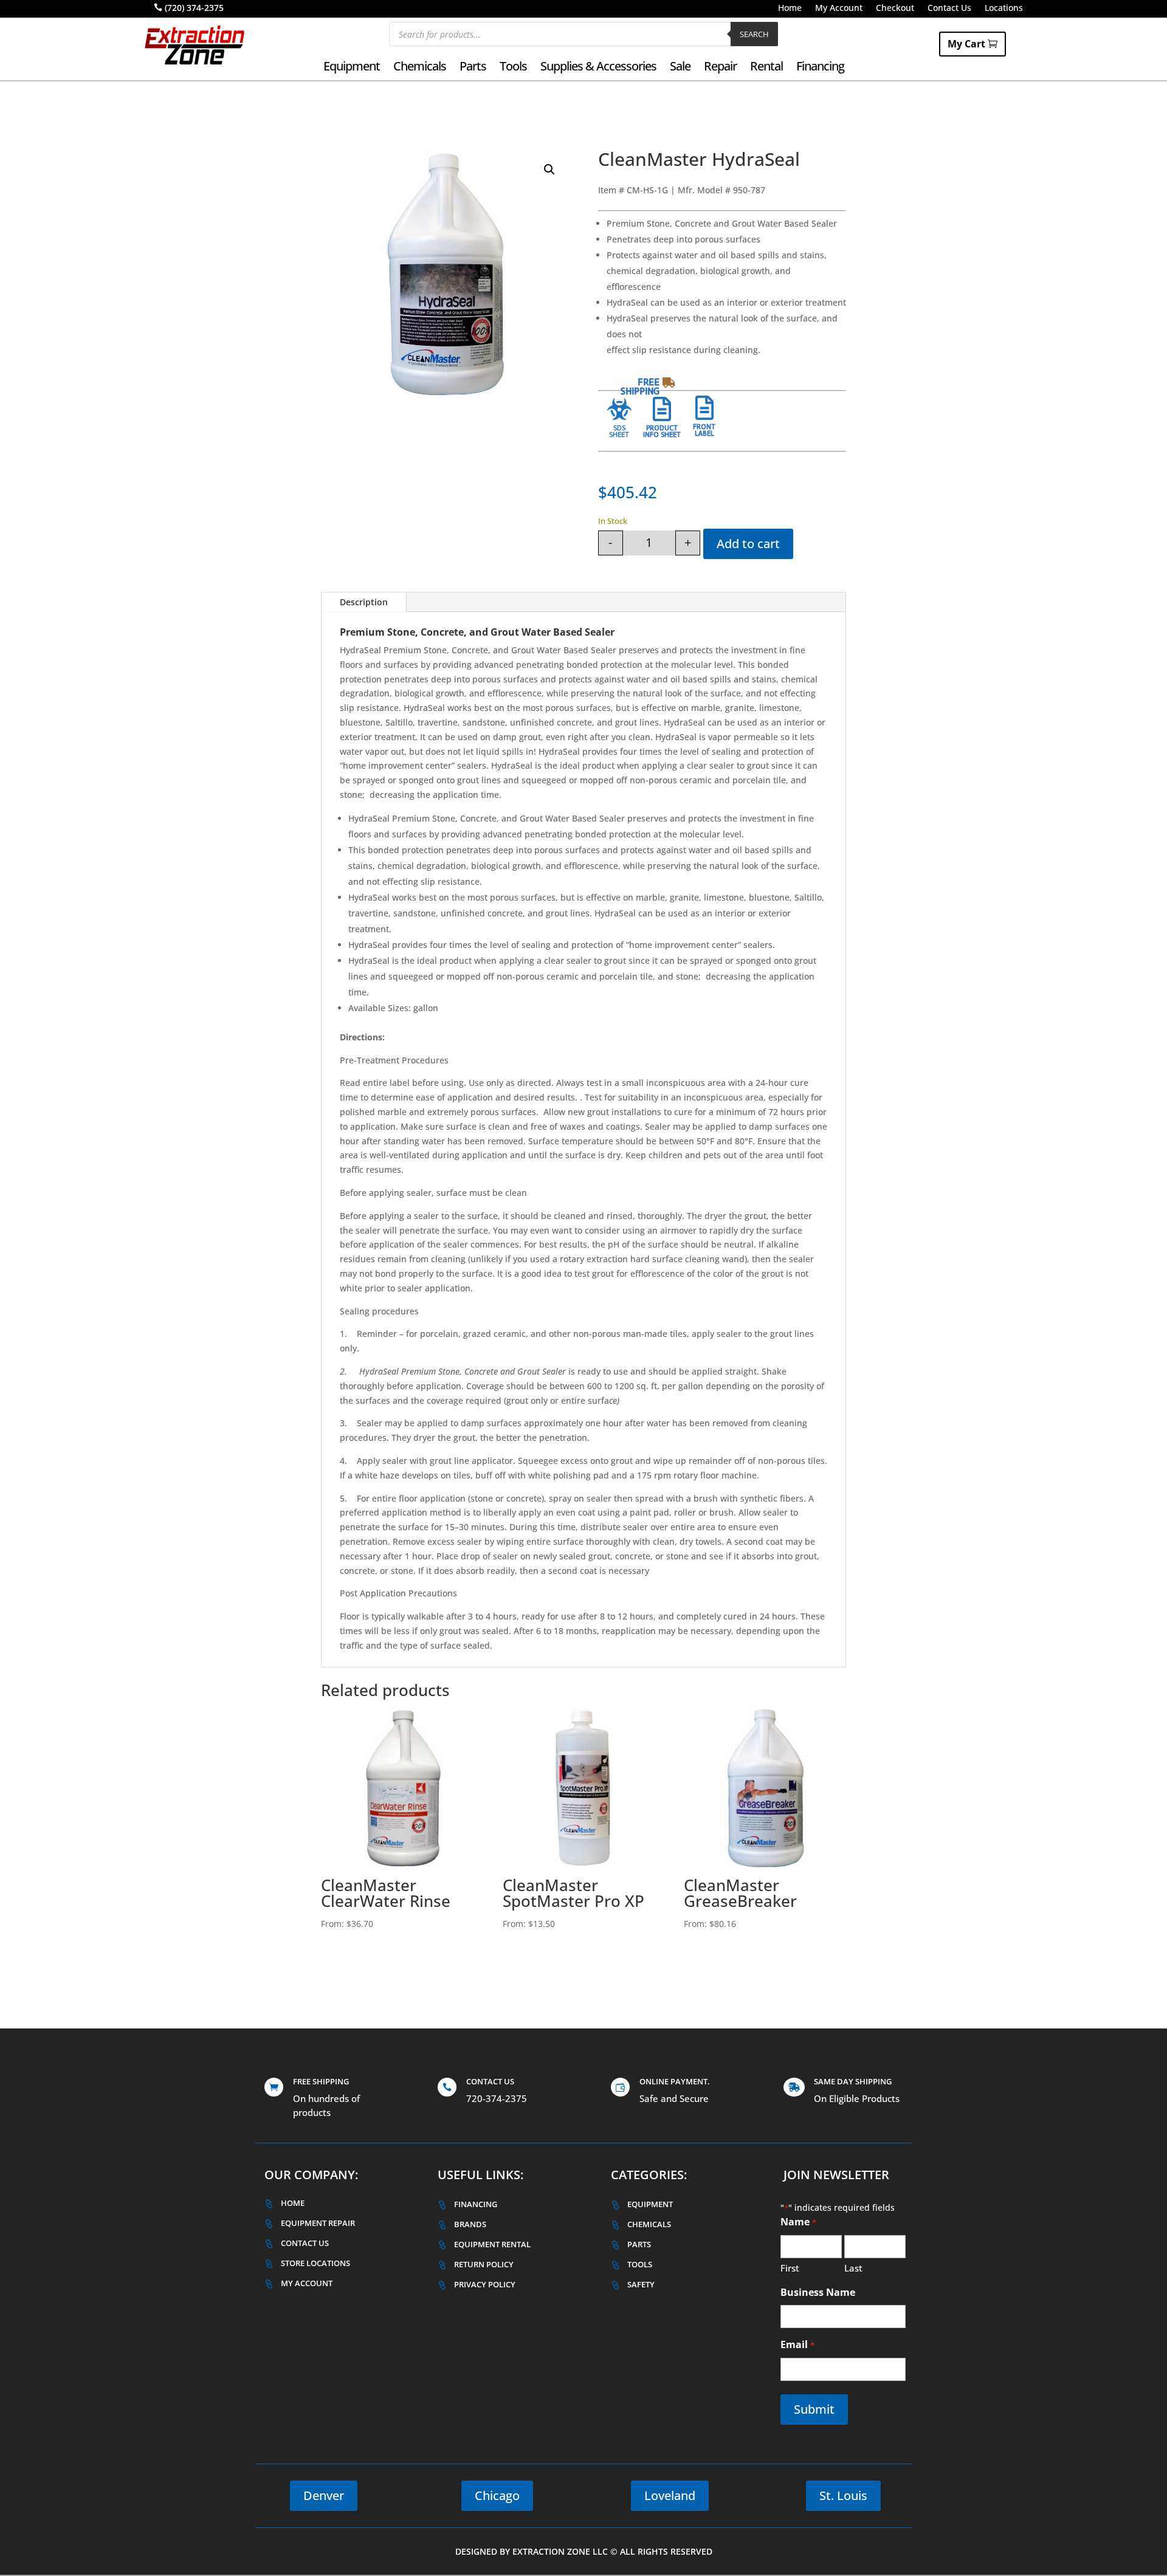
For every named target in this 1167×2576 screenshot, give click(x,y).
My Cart (966, 44)
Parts (473, 68)
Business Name (818, 2292)
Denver (324, 2495)
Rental (766, 68)
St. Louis (843, 2495)
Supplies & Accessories (598, 68)
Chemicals (420, 68)
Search (754, 34)
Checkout (895, 9)
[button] (549, 170)
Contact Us (949, 9)
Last (853, 2268)
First (790, 2268)
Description (364, 602)
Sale (680, 68)
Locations (1004, 9)
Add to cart (748, 544)
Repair (720, 68)
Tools (513, 68)
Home (790, 9)
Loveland (670, 2495)
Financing (820, 68)
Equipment (352, 68)
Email (797, 2344)
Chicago (497, 2495)
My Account (839, 9)
